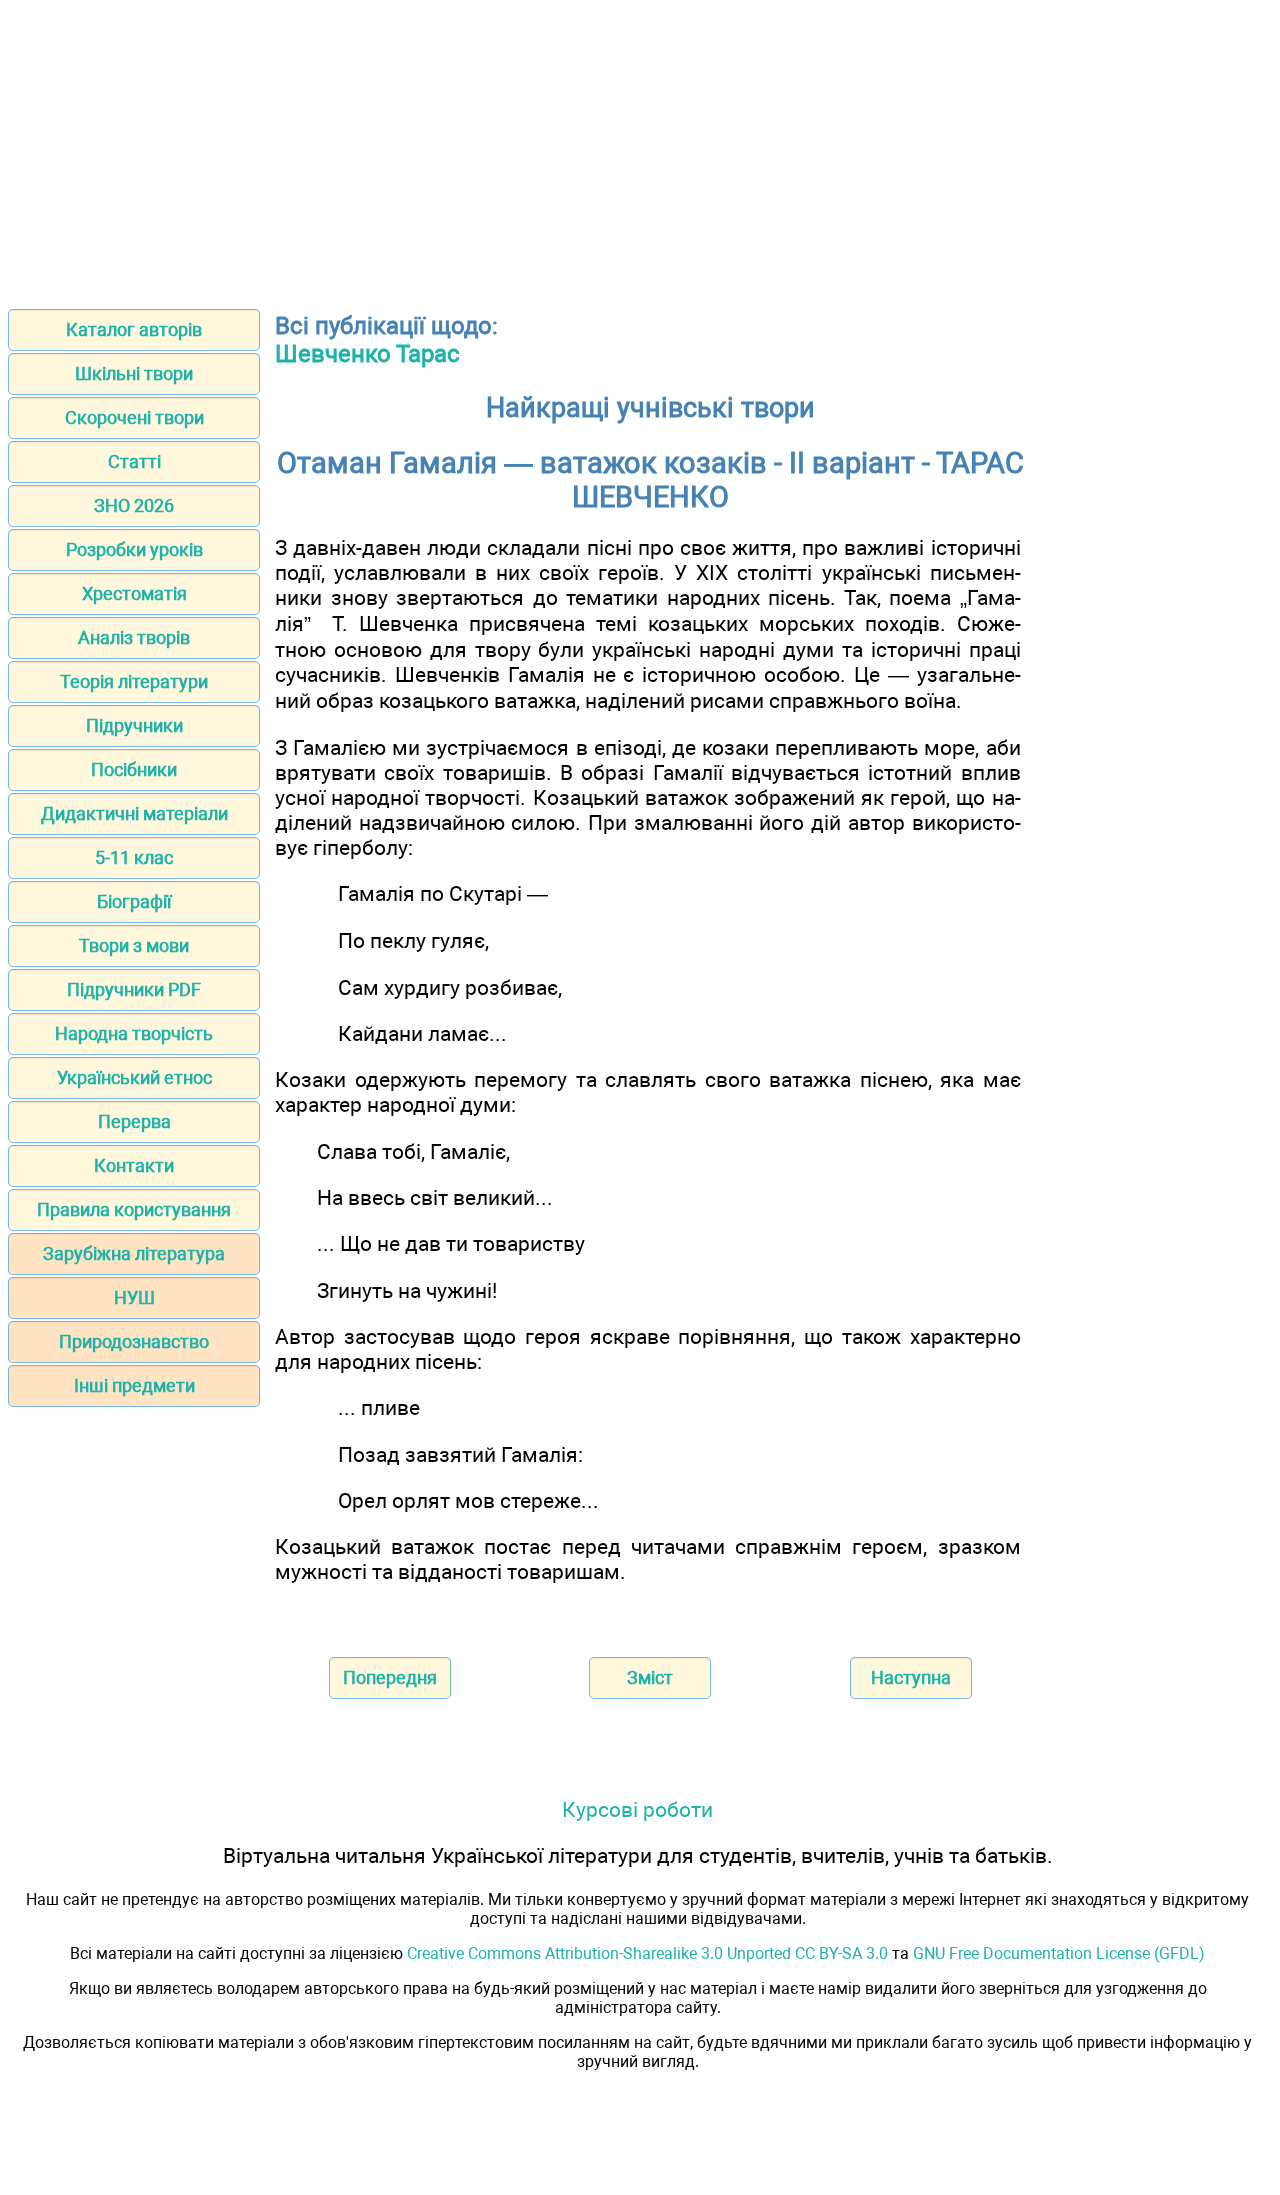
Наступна (911, 1677)
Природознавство (134, 1341)
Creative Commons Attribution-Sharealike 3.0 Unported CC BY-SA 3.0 (647, 1953)
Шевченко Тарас (367, 354)
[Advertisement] (640, 148)
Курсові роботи (637, 1809)
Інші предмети (134, 1385)
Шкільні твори (134, 373)
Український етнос (134, 1077)
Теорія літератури (134, 681)
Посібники (134, 769)
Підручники (134, 725)
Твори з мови (134, 945)
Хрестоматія (134, 593)
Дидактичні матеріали (134, 813)
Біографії (134, 901)
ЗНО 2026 (134, 505)
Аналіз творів (134, 637)
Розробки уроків (134, 549)
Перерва (134, 1121)
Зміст (650, 1677)
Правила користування (134, 1209)
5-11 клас (134, 857)
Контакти (134, 1165)
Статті (134, 461)
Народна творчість (134, 1033)
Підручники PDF (134, 989)
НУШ (134, 1297)
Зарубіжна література (134, 1253)
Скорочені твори (134, 417)
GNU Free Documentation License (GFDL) (1059, 1953)
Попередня (390, 1677)
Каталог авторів (134, 329)
